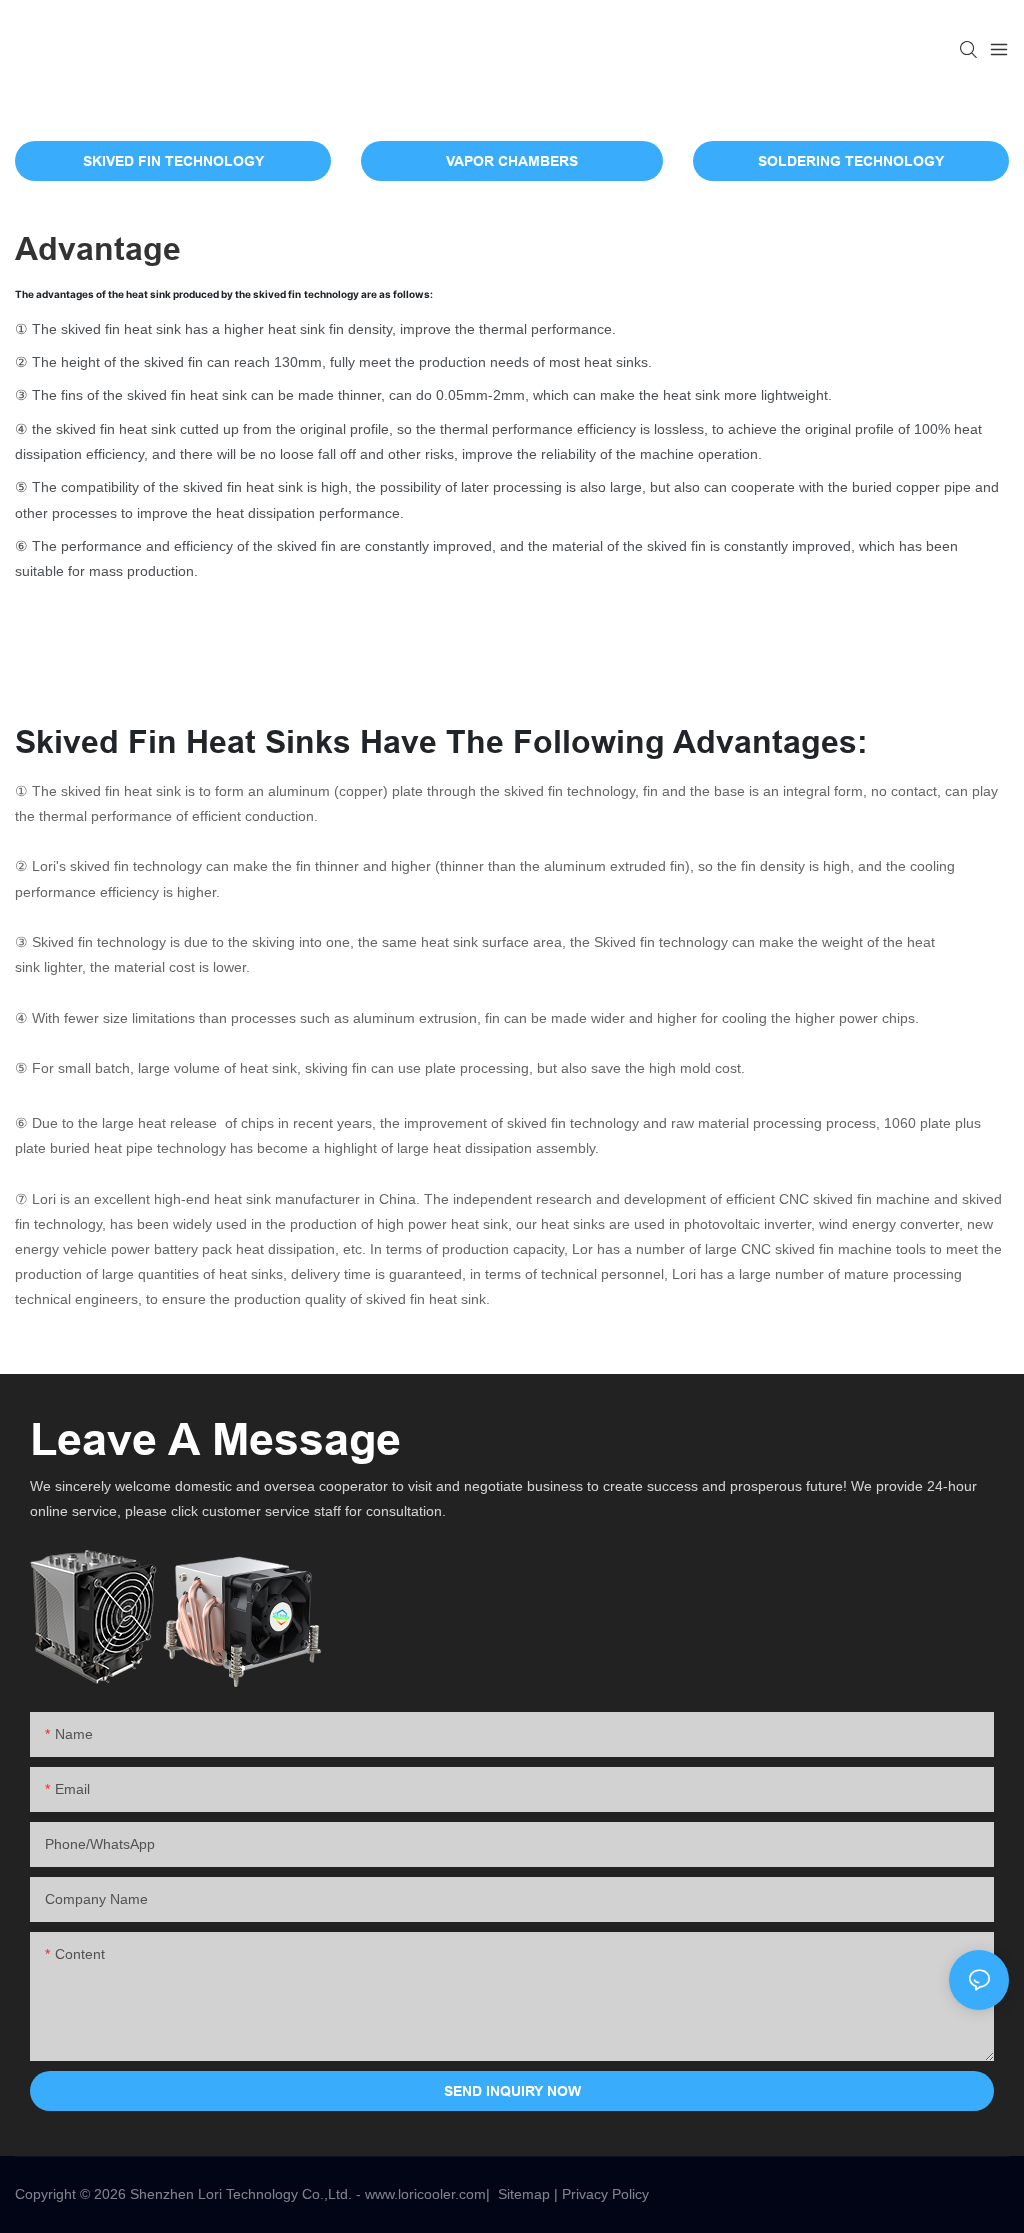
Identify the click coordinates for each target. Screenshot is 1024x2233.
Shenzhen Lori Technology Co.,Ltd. (241, 2194)
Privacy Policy (605, 2194)
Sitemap (524, 2194)
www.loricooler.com (425, 2194)
